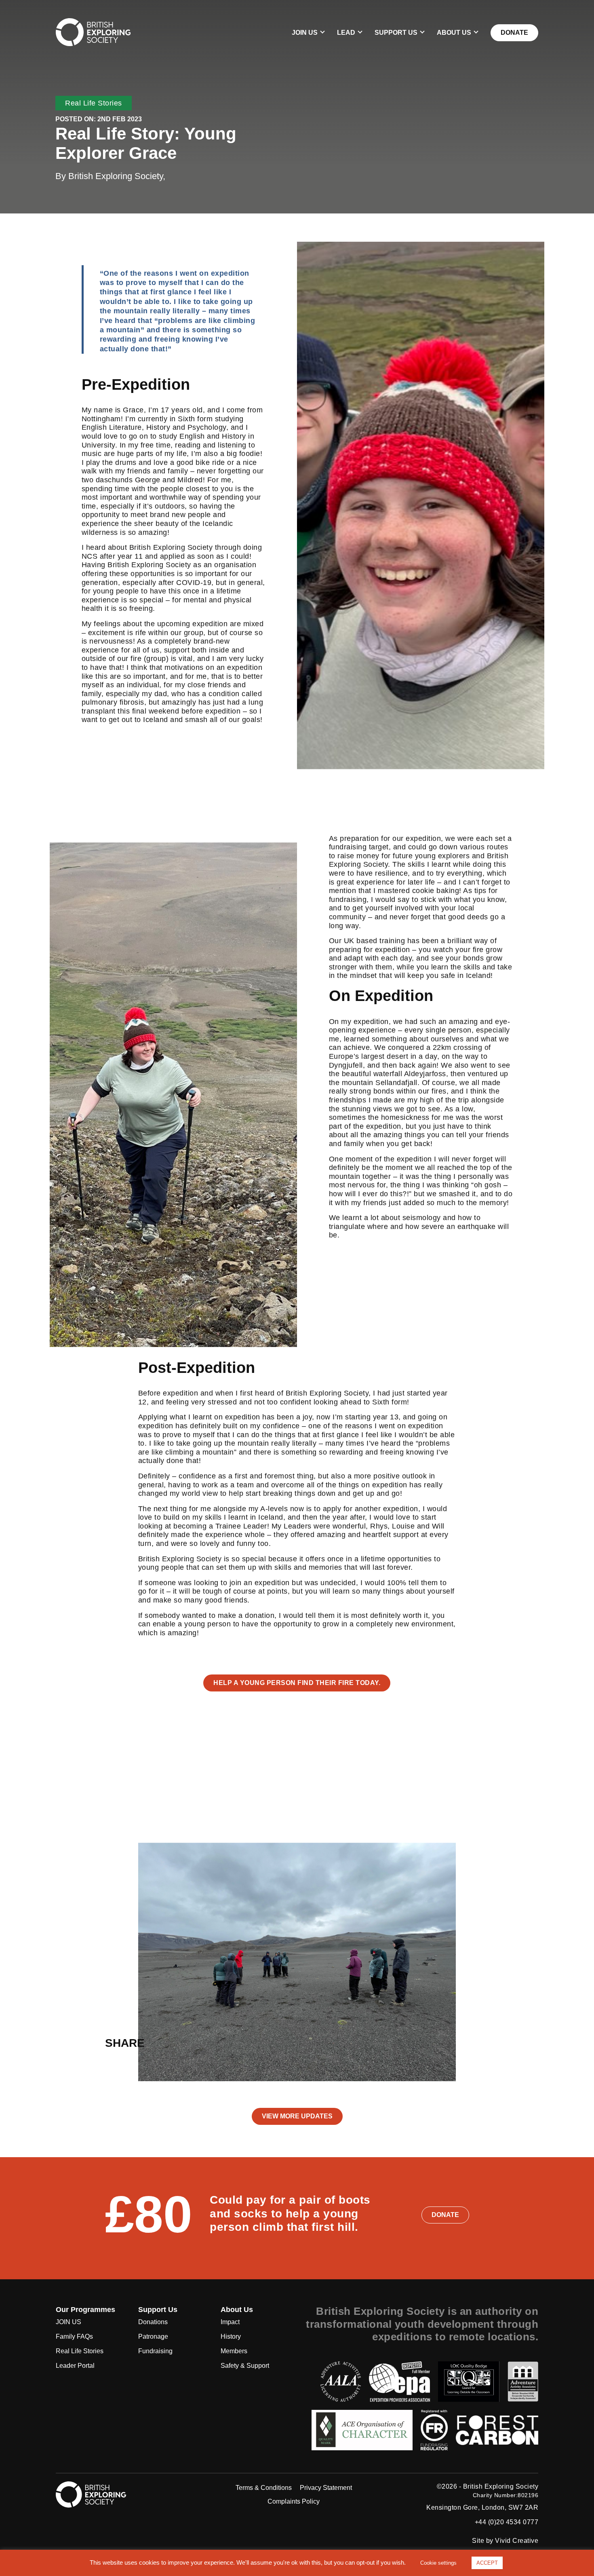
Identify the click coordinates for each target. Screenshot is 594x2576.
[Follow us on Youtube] (183, 2502)
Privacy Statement (326, 2488)
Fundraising (155, 2351)
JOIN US (305, 33)
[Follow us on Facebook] (169, 2487)
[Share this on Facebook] (183, 2043)
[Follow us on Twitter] (149, 2487)
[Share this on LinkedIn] (200, 2043)
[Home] (93, 32)
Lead (346, 33)
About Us (454, 33)
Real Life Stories (94, 103)
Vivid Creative (517, 2541)
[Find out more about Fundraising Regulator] (434, 2430)
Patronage (153, 2336)
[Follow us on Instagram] (188, 2487)
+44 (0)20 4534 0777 (507, 2522)
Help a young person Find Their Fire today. (297, 1683)
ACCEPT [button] (487, 2563)
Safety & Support (245, 2366)
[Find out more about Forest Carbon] (497, 2430)
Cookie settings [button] (438, 2563)
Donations (153, 2322)
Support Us (396, 33)
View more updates (297, 2116)
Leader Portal (75, 2366)
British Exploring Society (501, 2487)
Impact (230, 2322)
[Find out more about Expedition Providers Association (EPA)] (399, 2382)
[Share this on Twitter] (165, 2043)
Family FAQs (74, 2336)
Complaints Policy (294, 2501)
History (231, 2336)
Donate (514, 33)
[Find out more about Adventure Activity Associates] (523, 2382)
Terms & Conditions (264, 2488)
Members (234, 2351)
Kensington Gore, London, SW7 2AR (482, 2508)
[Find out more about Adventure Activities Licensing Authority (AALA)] (341, 2382)
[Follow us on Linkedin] (164, 2502)
